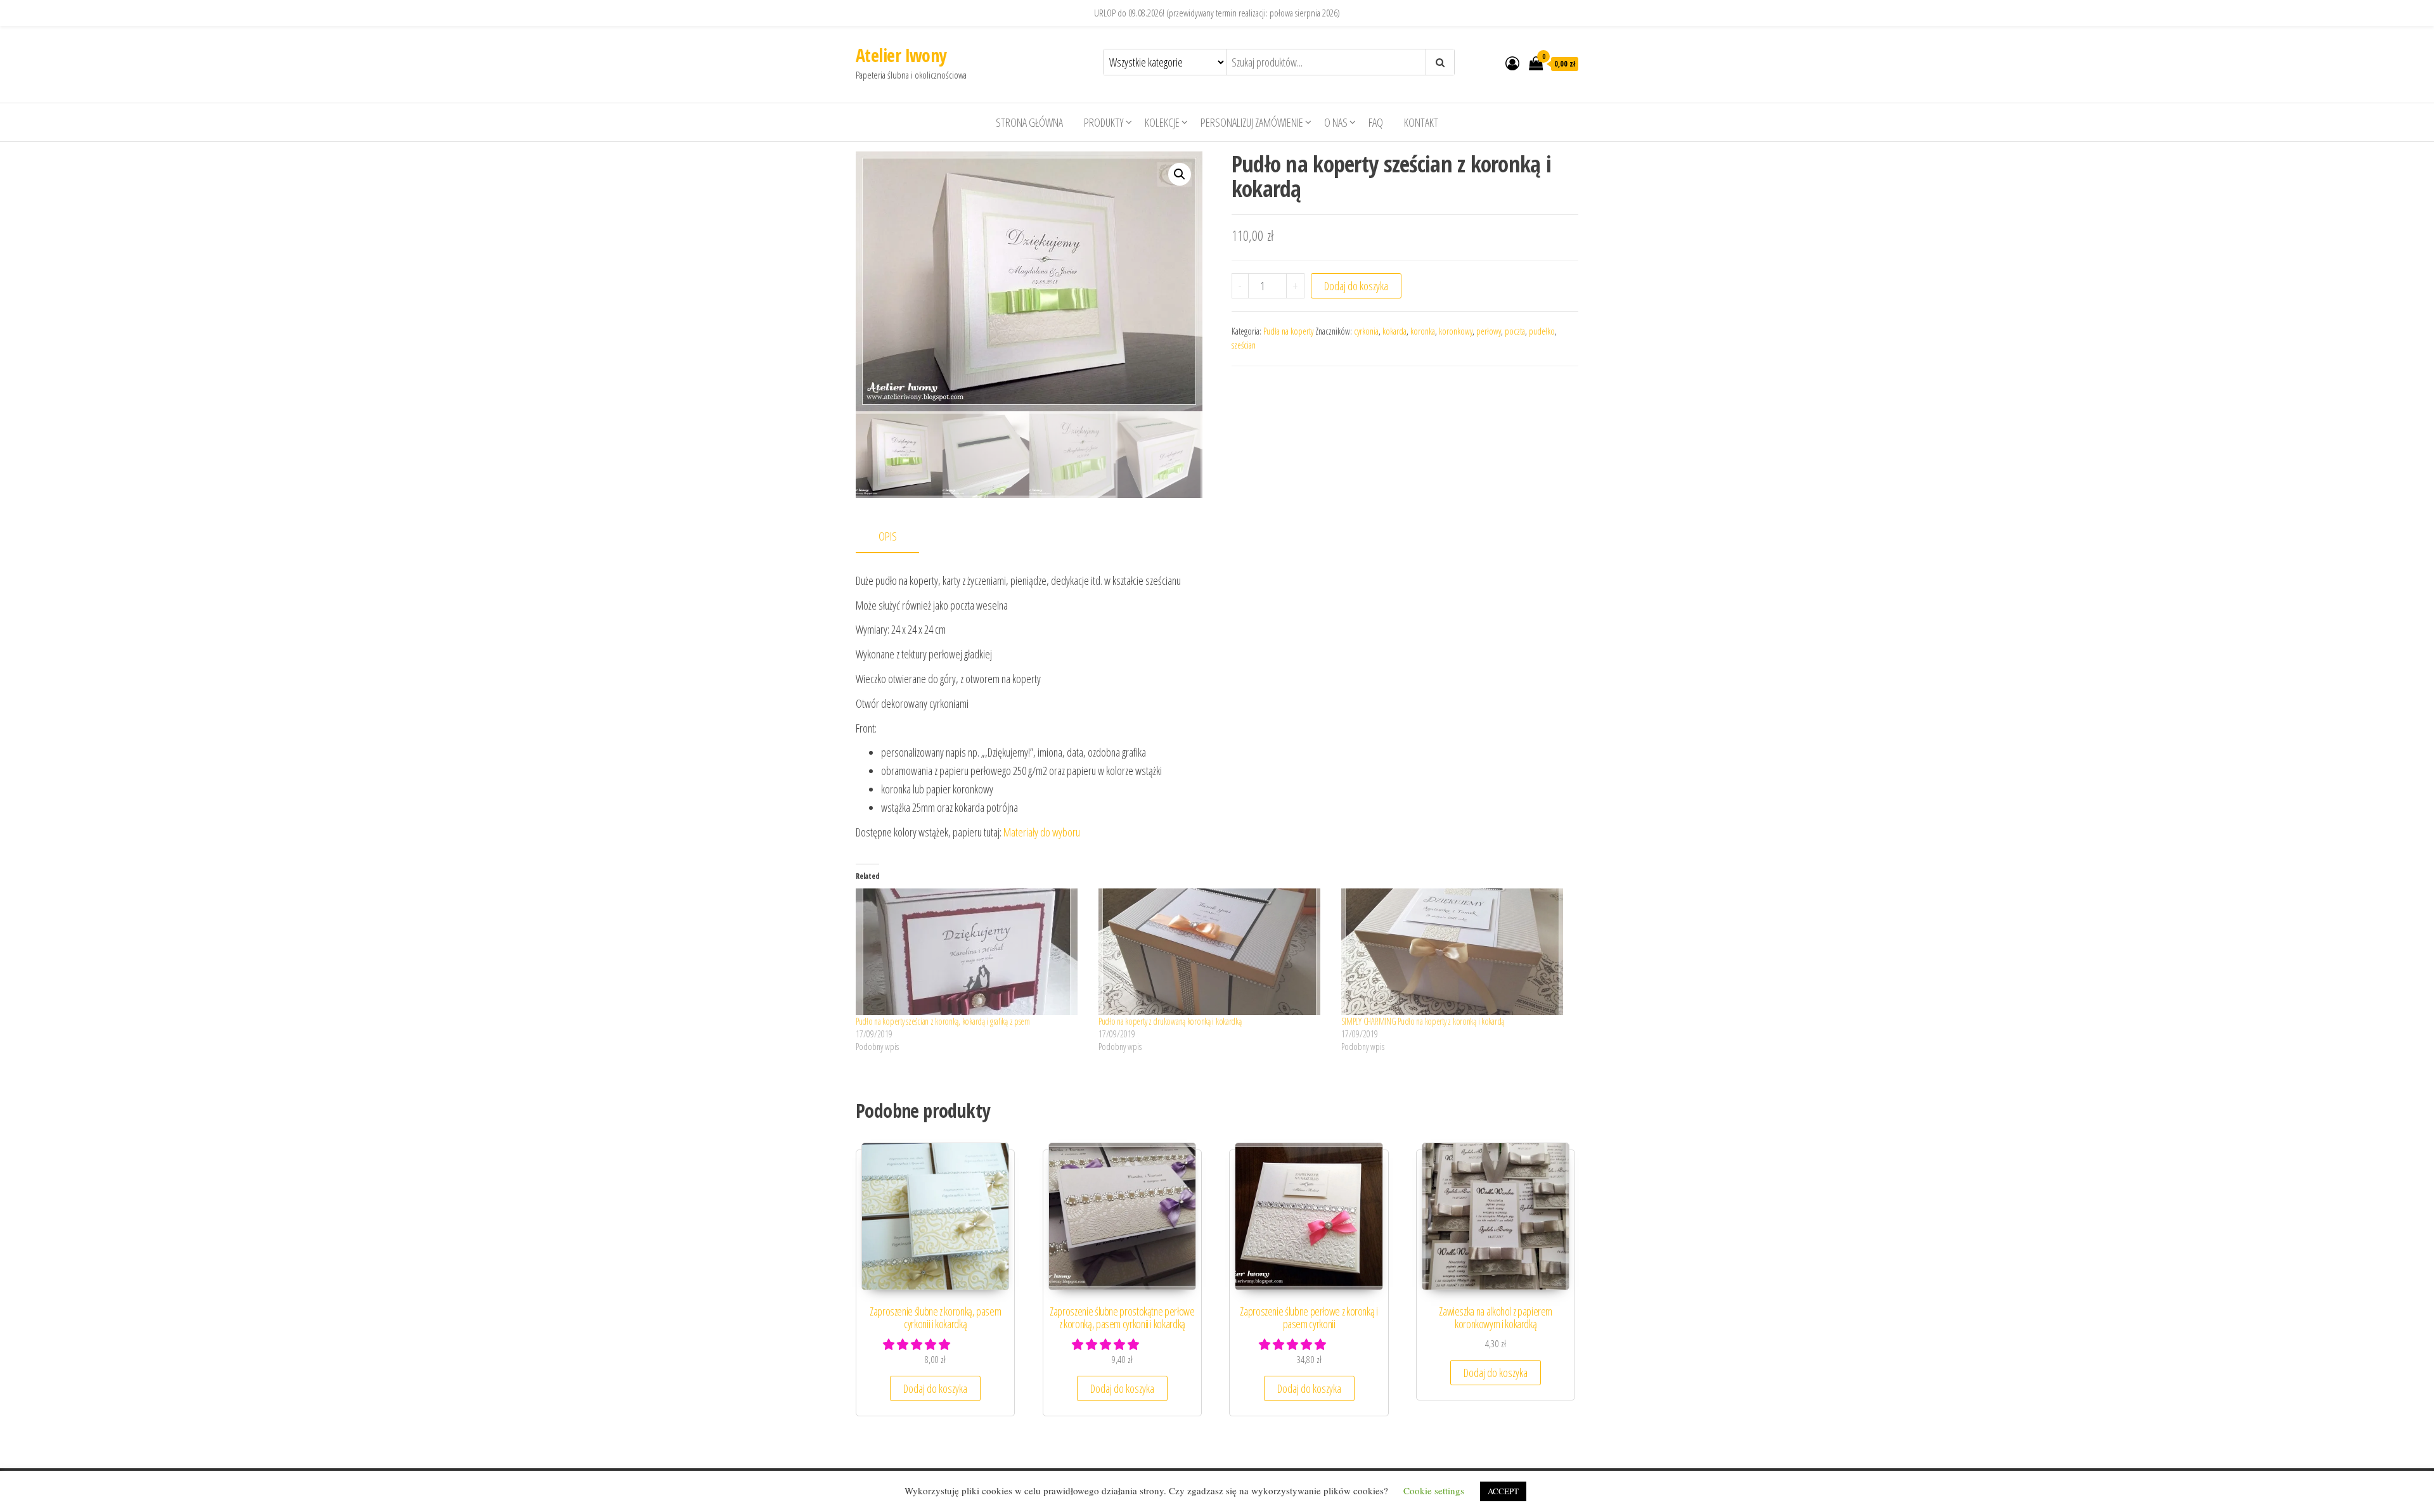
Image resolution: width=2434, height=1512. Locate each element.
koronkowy (1456, 331)
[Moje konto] (1512, 63)
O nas (1336, 122)
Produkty (1104, 122)
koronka (1423, 331)
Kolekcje (1162, 122)
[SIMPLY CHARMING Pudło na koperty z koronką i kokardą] (1456, 952)
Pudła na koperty (1288, 331)
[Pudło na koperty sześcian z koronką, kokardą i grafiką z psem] (971, 952)
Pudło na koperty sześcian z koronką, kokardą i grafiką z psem (943, 1021)
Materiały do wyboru (1042, 832)
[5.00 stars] (1106, 1344)
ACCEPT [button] (1503, 1491)
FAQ (1376, 122)
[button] (1180, 174)
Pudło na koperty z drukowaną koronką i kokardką (1170, 1021)
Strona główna (1029, 122)
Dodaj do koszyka (1356, 286)
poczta (1515, 331)
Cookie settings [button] (1434, 1490)
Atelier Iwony (901, 55)
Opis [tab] (888, 536)
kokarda (1394, 331)
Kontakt (1421, 122)
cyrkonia (1366, 331)
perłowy (1489, 331)
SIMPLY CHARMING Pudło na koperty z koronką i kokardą (1423, 1021)
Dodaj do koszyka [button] (935, 1388)
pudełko (1542, 331)
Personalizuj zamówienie (1252, 122)
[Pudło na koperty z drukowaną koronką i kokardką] (1214, 952)
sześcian (1244, 345)
